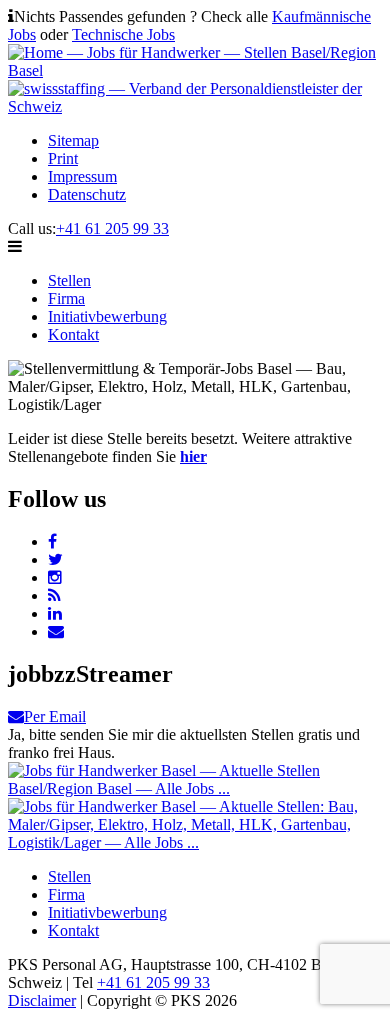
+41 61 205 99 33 (112, 228)
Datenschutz (87, 194)
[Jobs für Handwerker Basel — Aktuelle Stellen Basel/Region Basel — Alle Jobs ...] (195, 788)
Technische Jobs (123, 34)
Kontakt (73, 334)
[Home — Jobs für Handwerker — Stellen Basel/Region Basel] (195, 70)
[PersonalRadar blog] (54, 595)
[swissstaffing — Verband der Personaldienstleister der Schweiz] (195, 106)
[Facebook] (52, 541)
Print (63, 158)
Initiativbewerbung (107, 316)
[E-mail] (56, 631)
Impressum (82, 176)
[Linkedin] (55, 613)
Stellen (69, 280)
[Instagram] (55, 577)
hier (193, 456)
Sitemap (73, 140)
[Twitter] (55, 559)
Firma (66, 298)
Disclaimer (42, 1000)
